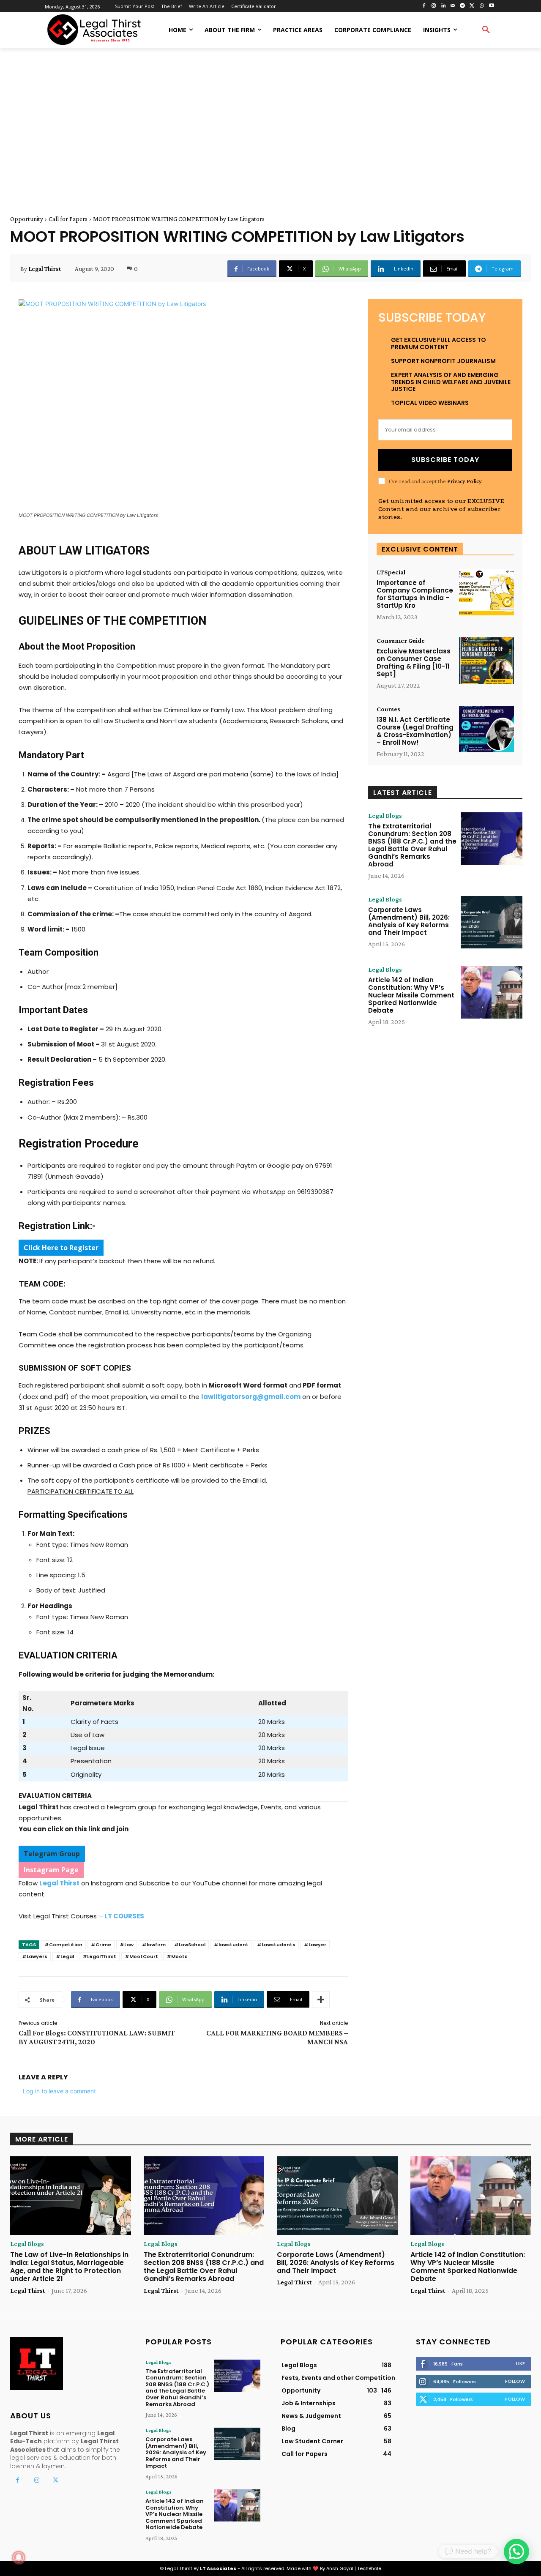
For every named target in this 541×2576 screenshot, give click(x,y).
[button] (486, 30)
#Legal (65, 1956)
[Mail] (453, 6)
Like (521, 2363)
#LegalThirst (99, 1956)
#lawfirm (154, 1945)
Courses (388, 709)
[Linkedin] (443, 6)
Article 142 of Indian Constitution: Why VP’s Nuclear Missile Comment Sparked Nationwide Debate (411, 995)
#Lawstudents (276, 1945)
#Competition (63, 1945)
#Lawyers (35, 1956)
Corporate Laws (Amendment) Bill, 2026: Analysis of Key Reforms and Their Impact (409, 921)
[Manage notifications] (19, 2557)
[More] (321, 2000)
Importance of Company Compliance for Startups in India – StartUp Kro (415, 594)
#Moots (177, 1956)
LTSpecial (391, 572)
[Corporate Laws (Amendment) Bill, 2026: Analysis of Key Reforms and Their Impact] (492, 922)
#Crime (101, 1945)
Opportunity (27, 219)
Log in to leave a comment (59, 2091)
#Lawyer (315, 1945)
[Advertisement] (270, 122)
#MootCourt (141, 1956)
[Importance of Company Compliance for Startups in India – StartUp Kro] (486, 592)
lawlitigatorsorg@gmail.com (251, 1397)
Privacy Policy (464, 481)
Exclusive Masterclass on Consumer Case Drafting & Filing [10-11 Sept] (414, 662)
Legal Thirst (45, 269)
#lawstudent (231, 1945)
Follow (515, 2381)
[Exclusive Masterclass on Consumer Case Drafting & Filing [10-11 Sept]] (486, 661)
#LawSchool (190, 1945)
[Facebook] (424, 6)
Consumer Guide (401, 641)
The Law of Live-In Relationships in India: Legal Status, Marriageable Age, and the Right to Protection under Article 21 (69, 2267)
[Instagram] (433, 6)
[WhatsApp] (482, 6)
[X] (472, 6)
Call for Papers (68, 219)
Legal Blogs (385, 816)
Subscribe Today (445, 460)
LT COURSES (124, 1916)
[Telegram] (463, 6)
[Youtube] (491, 6)
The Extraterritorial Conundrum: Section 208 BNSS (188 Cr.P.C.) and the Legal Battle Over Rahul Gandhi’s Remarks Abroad (412, 845)
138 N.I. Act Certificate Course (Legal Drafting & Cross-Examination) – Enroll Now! (415, 731)
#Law (127, 1945)
